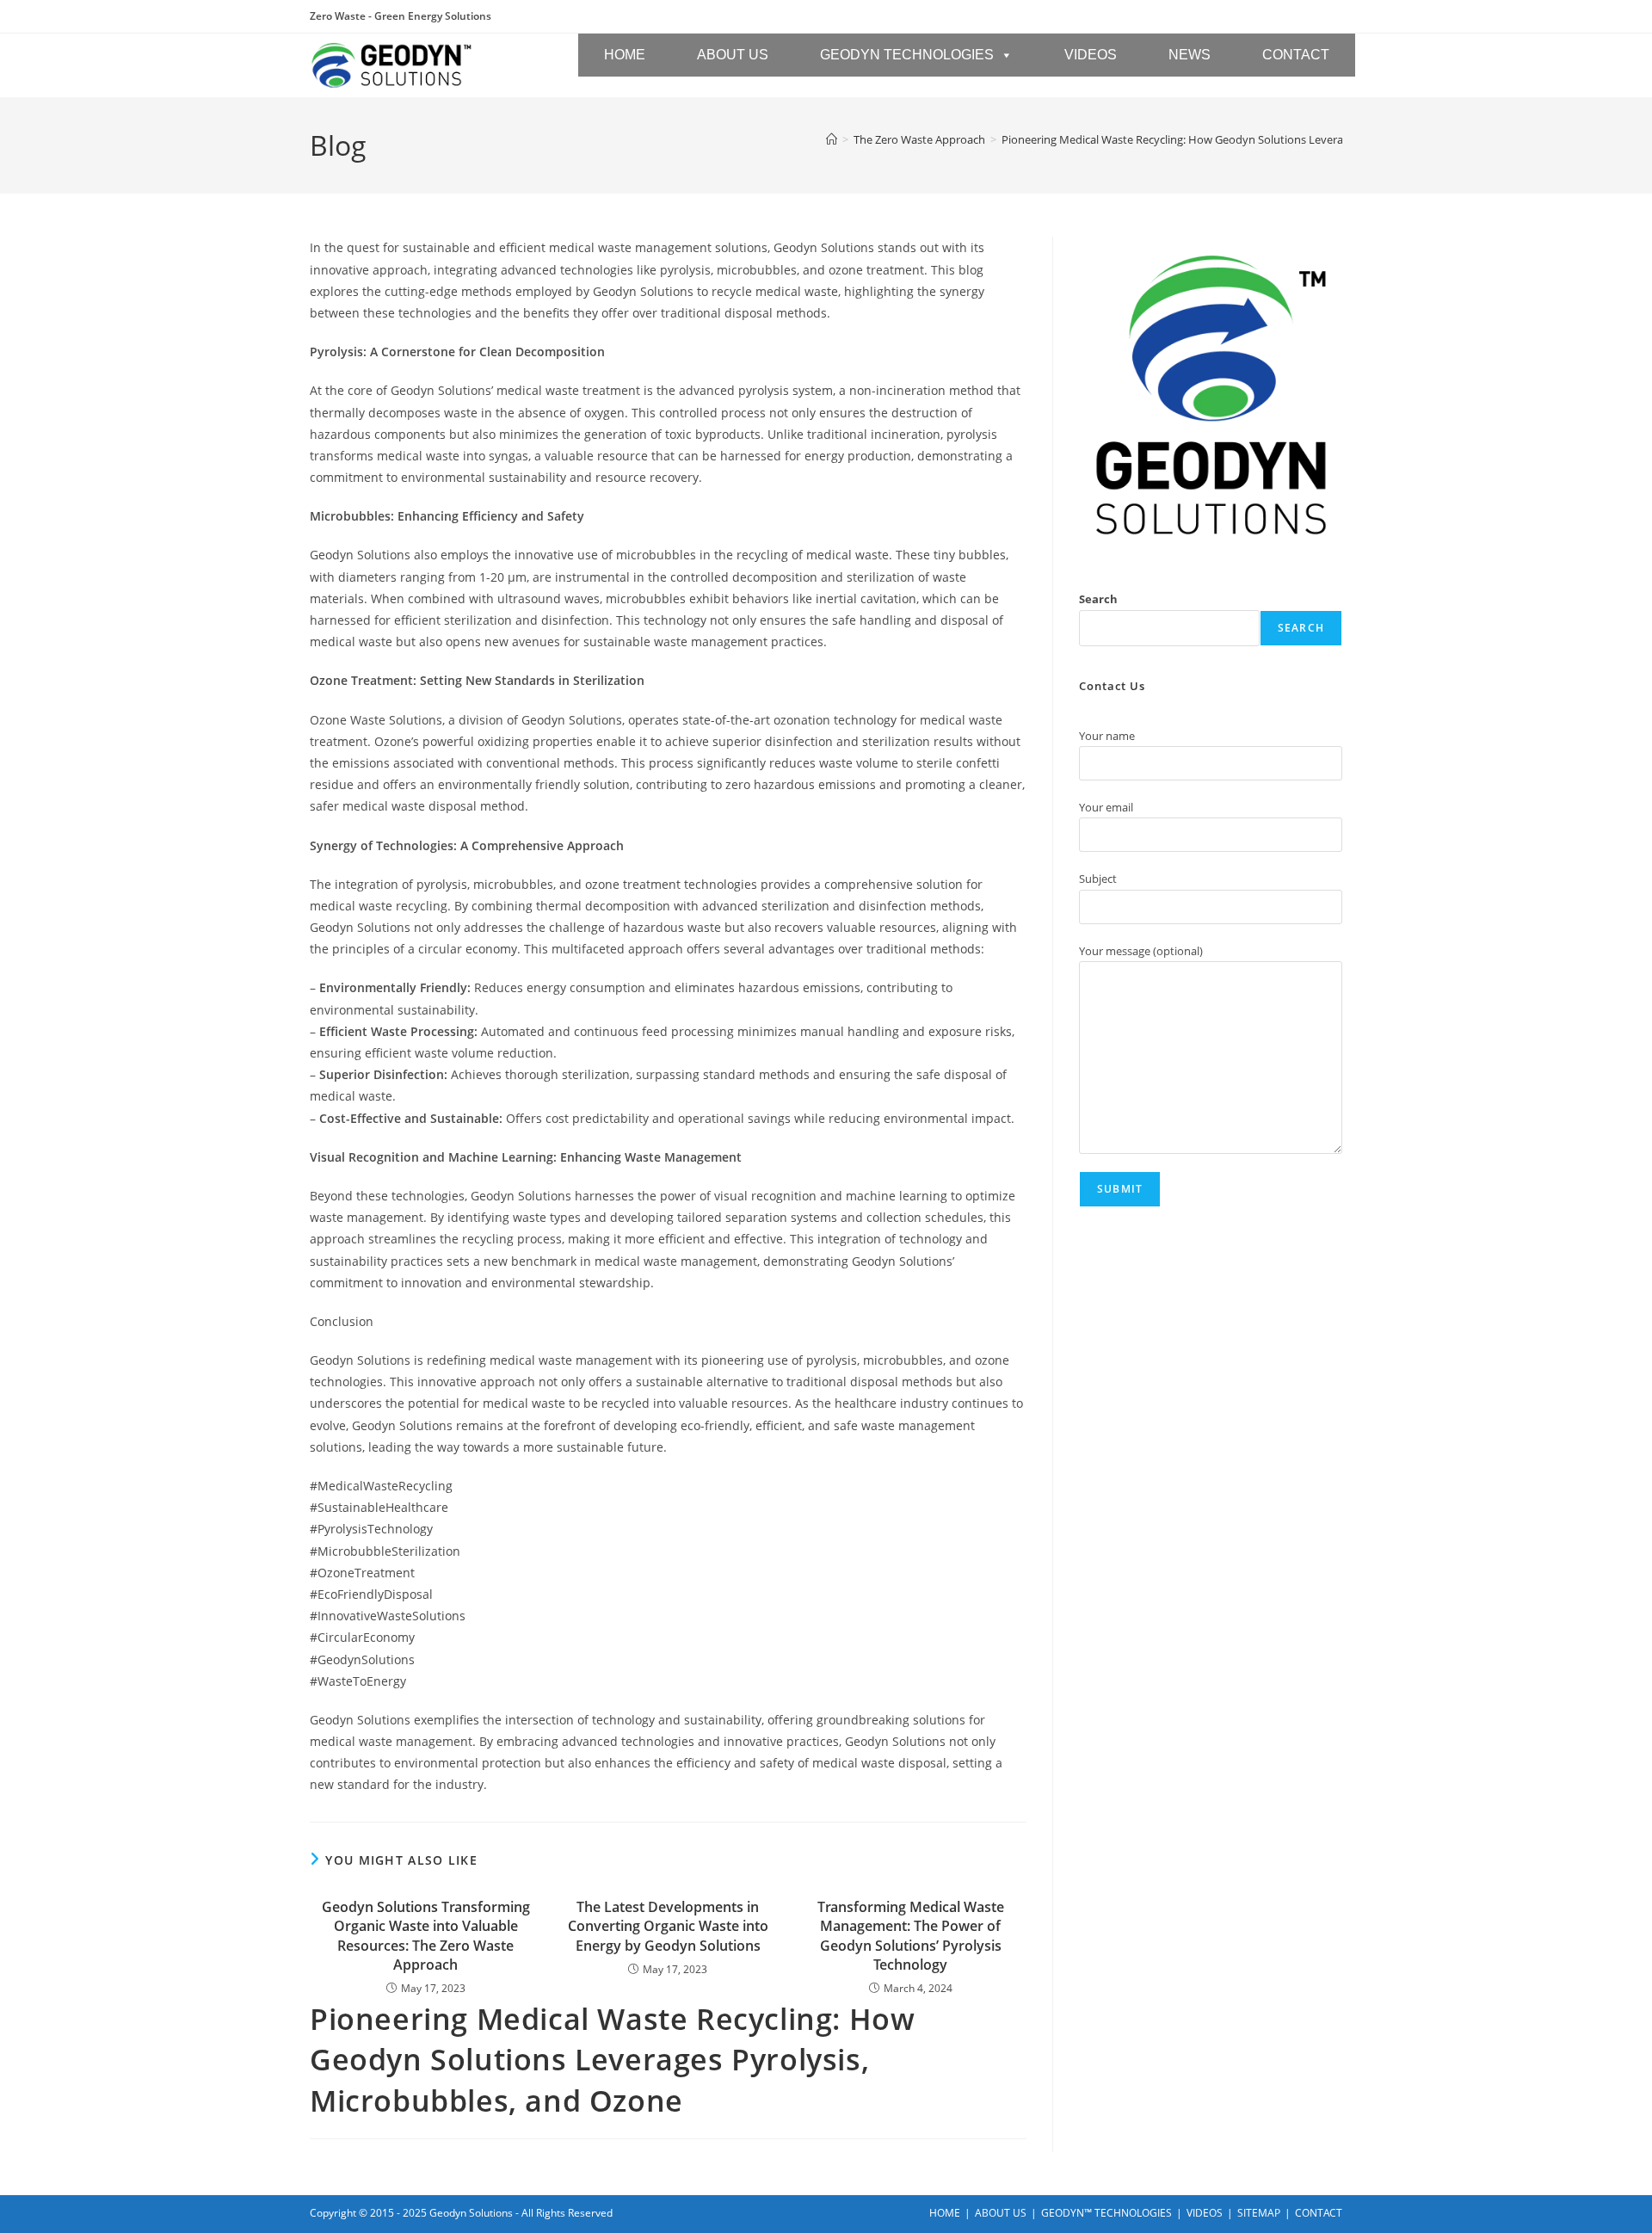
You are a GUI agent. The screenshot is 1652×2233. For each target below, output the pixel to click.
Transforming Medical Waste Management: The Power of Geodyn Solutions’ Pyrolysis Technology (911, 1936)
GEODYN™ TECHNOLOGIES (1106, 2213)
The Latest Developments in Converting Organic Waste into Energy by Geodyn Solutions (668, 1926)
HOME (625, 55)
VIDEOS (1091, 55)
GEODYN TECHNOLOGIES (907, 55)
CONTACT (1296, 55)
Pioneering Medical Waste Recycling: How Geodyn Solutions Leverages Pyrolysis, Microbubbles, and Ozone (1273, 139)
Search (1098, 599)
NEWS (1190, 55)
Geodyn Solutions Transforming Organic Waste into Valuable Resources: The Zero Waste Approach (426, 1936)
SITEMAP (1259, 2213)
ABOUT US (733, 55)
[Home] (832, 139)
